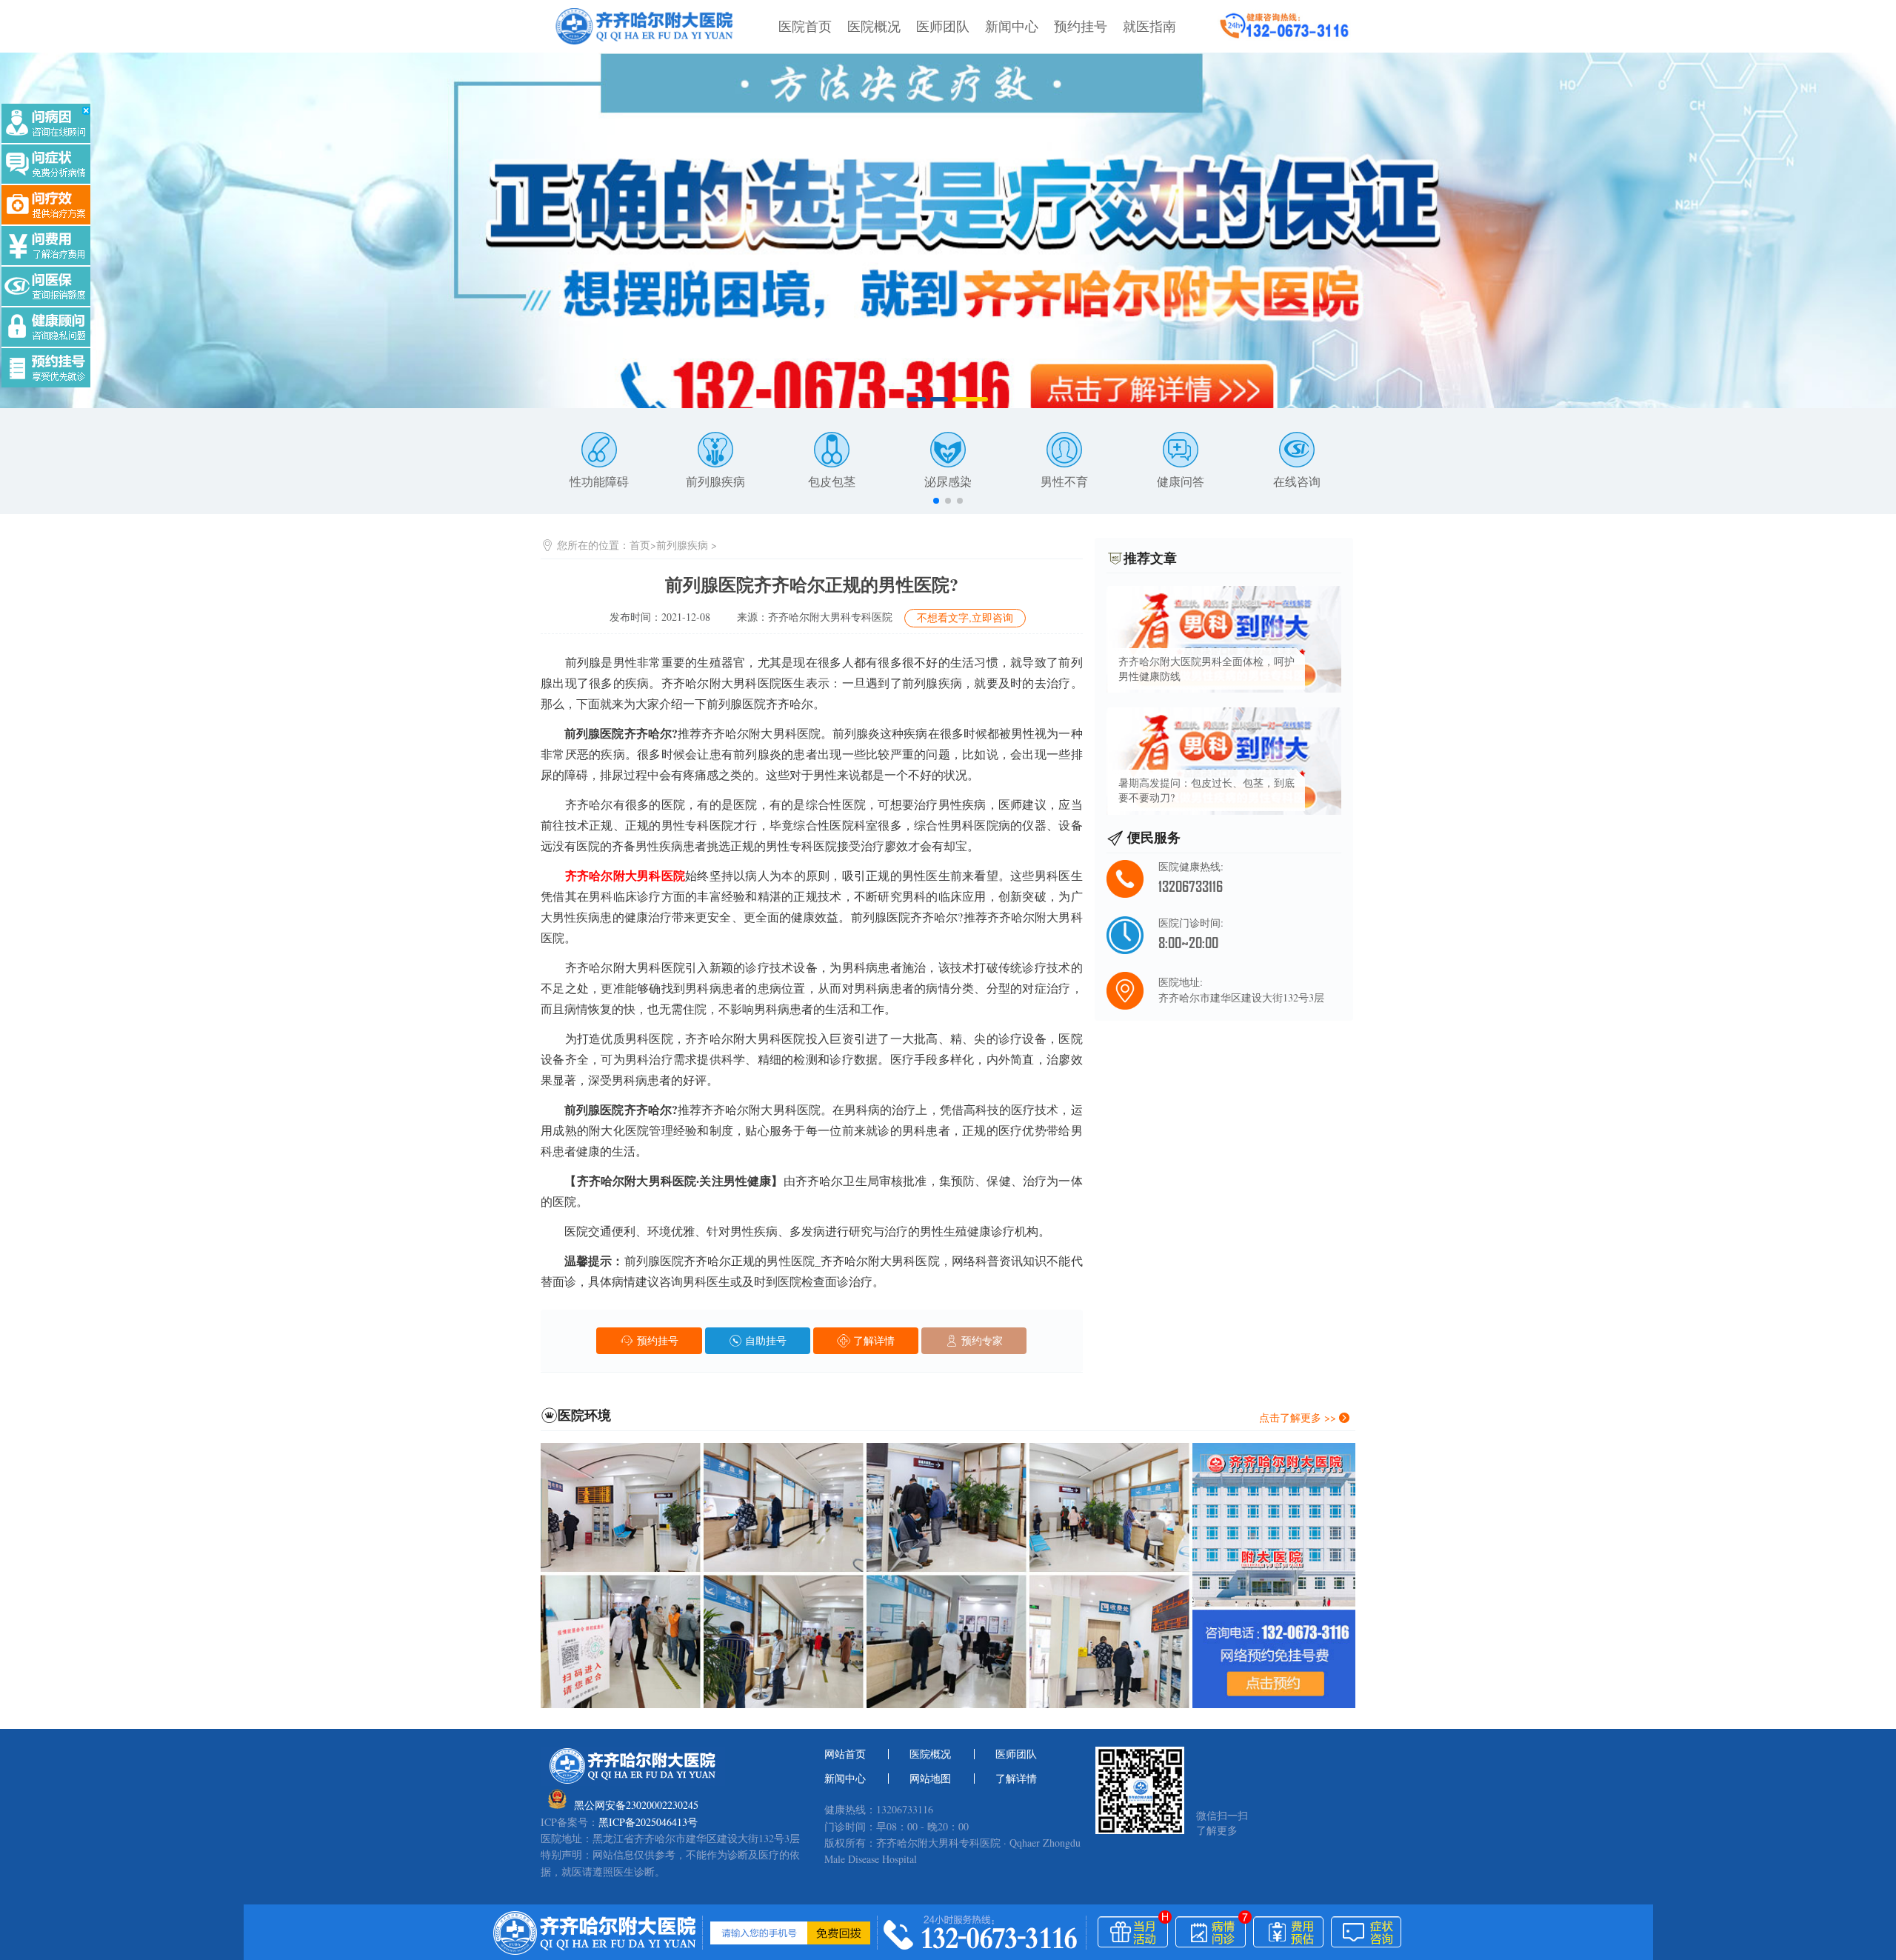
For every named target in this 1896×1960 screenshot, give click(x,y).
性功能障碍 (599, 481)
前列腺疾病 (715, 481)
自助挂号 (764, 1340)
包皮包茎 (832, 481)
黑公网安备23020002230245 (636, 1805)
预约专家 (981, 1340)
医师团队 (943, 26)
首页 (640, 545)
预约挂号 (1081, 26)
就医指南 (1149, 26)
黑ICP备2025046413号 (648, 1822)
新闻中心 (1012, 26)
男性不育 (1064, 481)
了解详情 (872, 1340)
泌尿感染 (948, 481)
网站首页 (845, 1754)
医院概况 (874, 26)
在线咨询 (1297, 481)
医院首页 (805, 26)
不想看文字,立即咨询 (965, 617)
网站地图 (930, 1779)
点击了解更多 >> (1299, 1417)
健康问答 (1181, 481)
